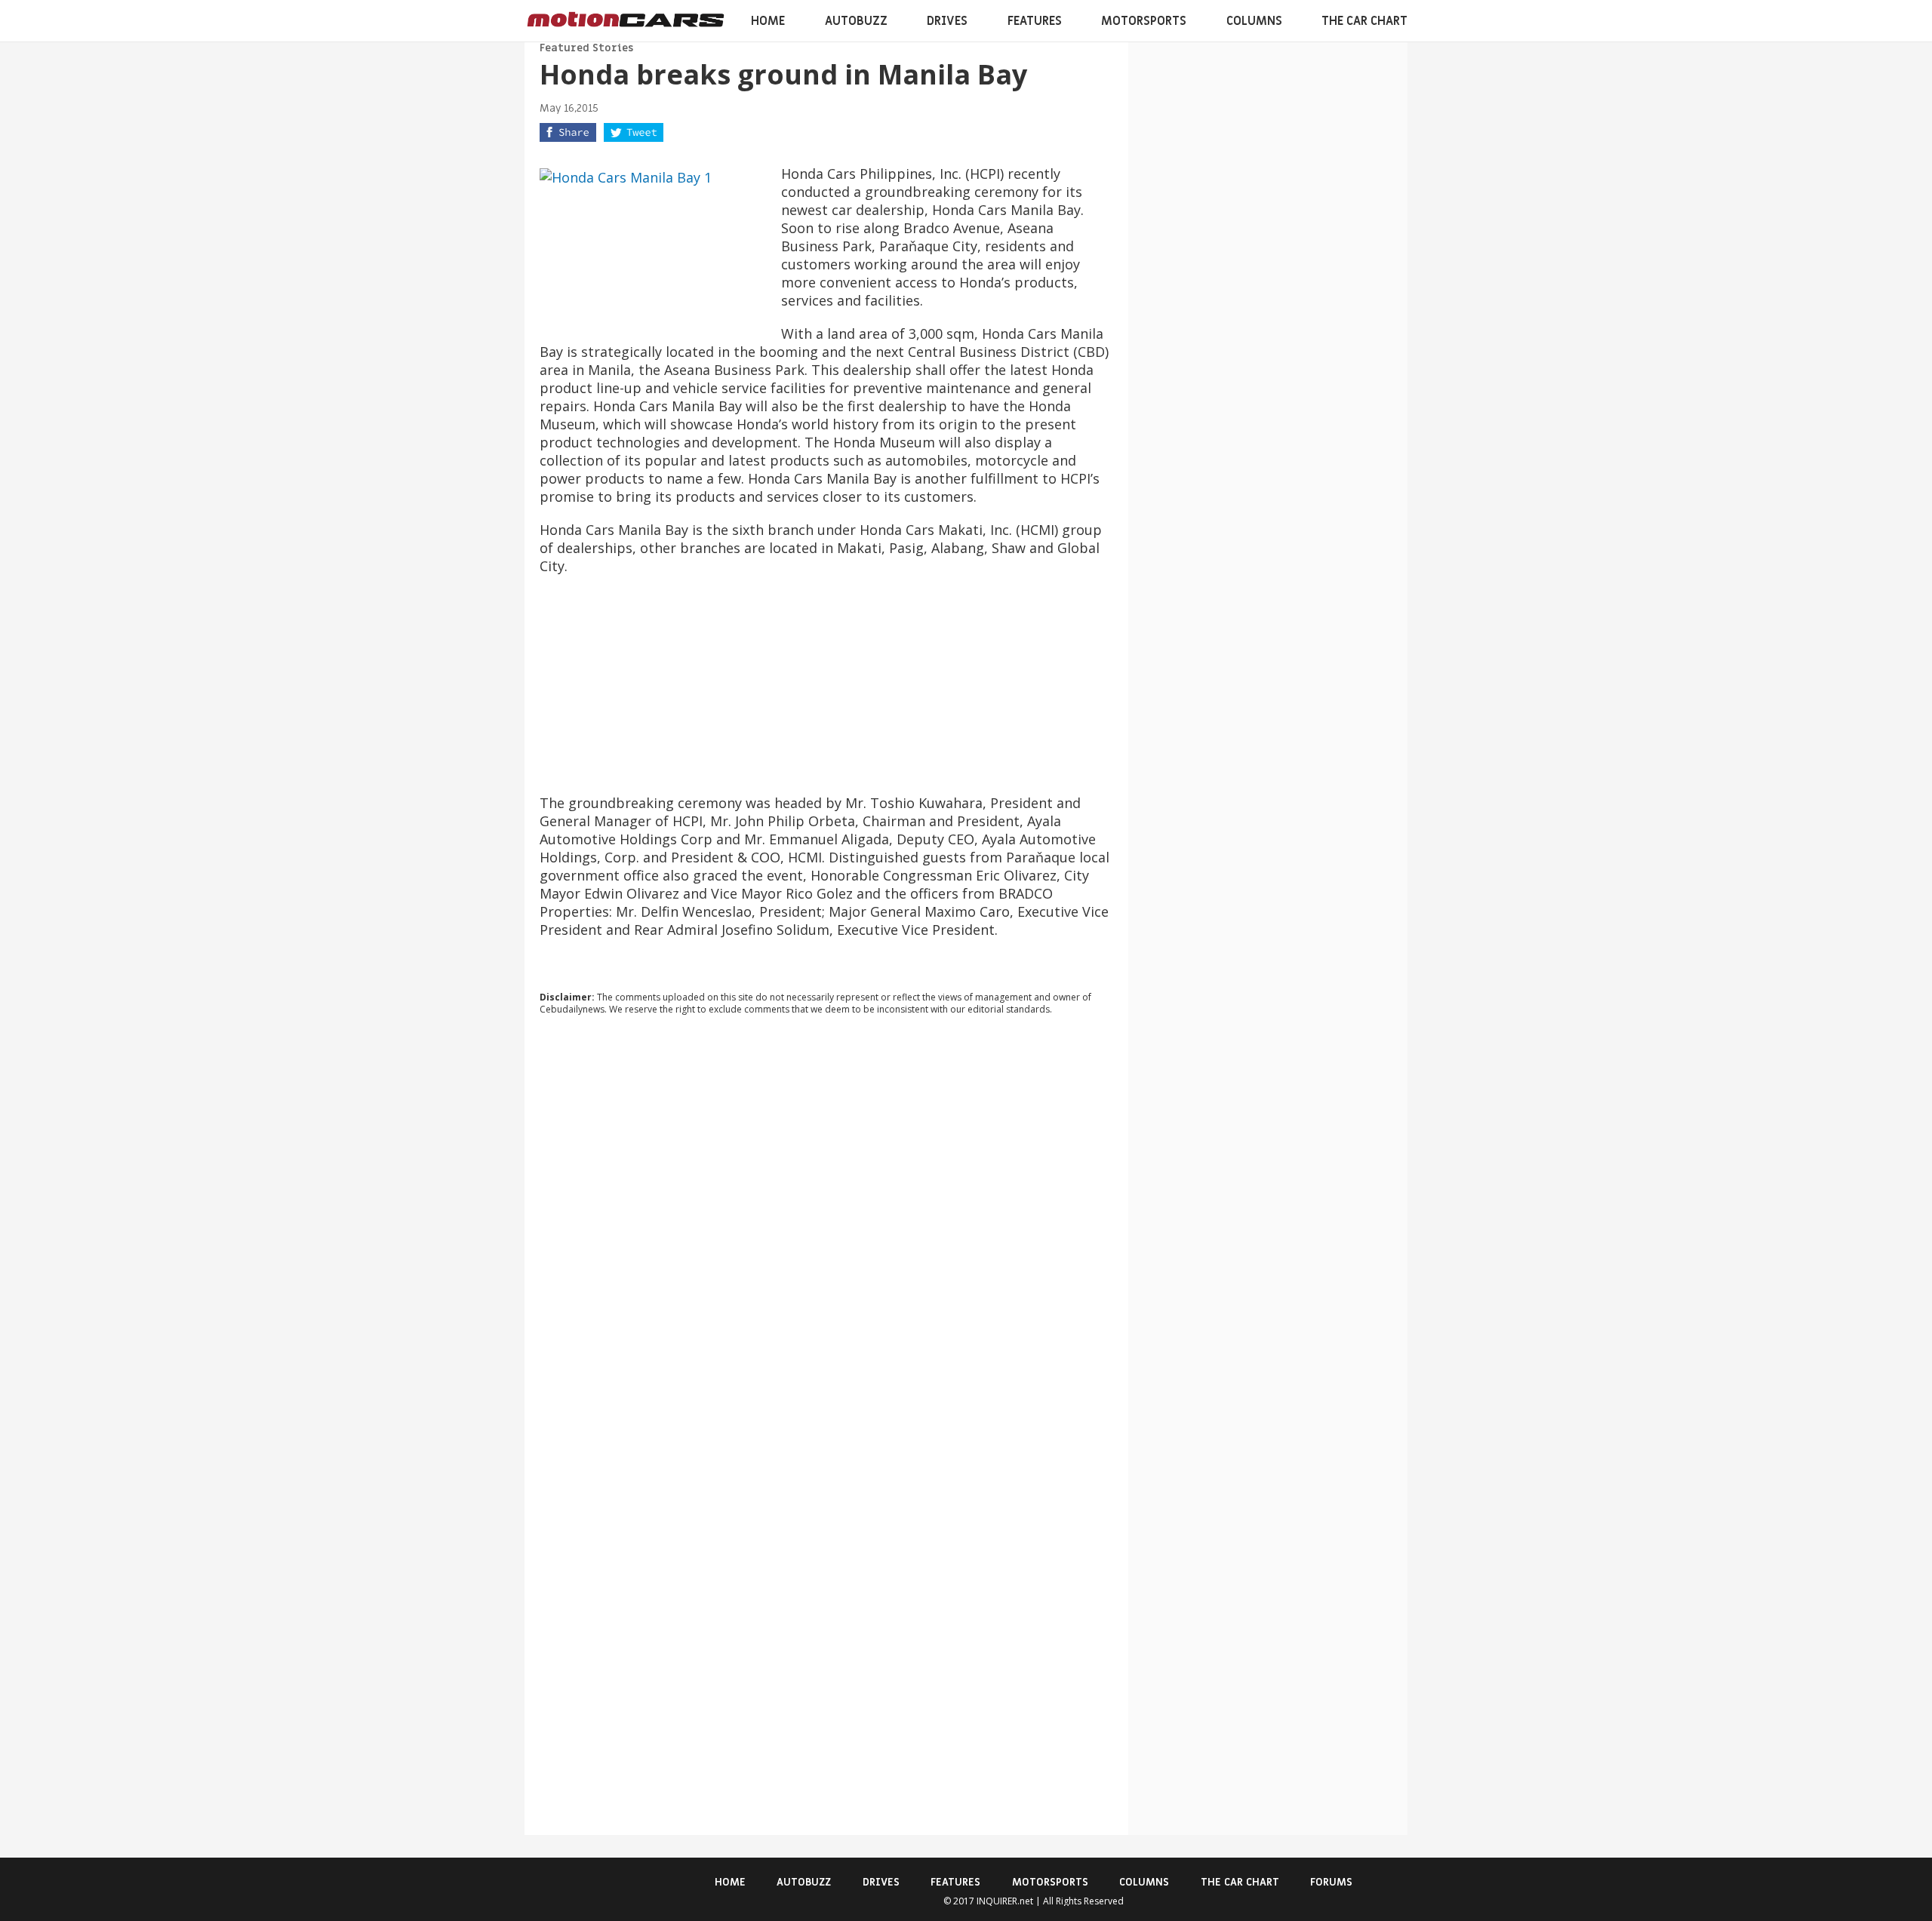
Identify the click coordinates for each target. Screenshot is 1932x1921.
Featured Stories (586, 48)
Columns (1254, 21)
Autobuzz (856, 21)
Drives (947, 21)
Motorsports (1144, 21)
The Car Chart (1364, 21)
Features (1035, 21)
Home (768, 21)
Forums (1331, 1882)
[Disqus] (826, 1231)
